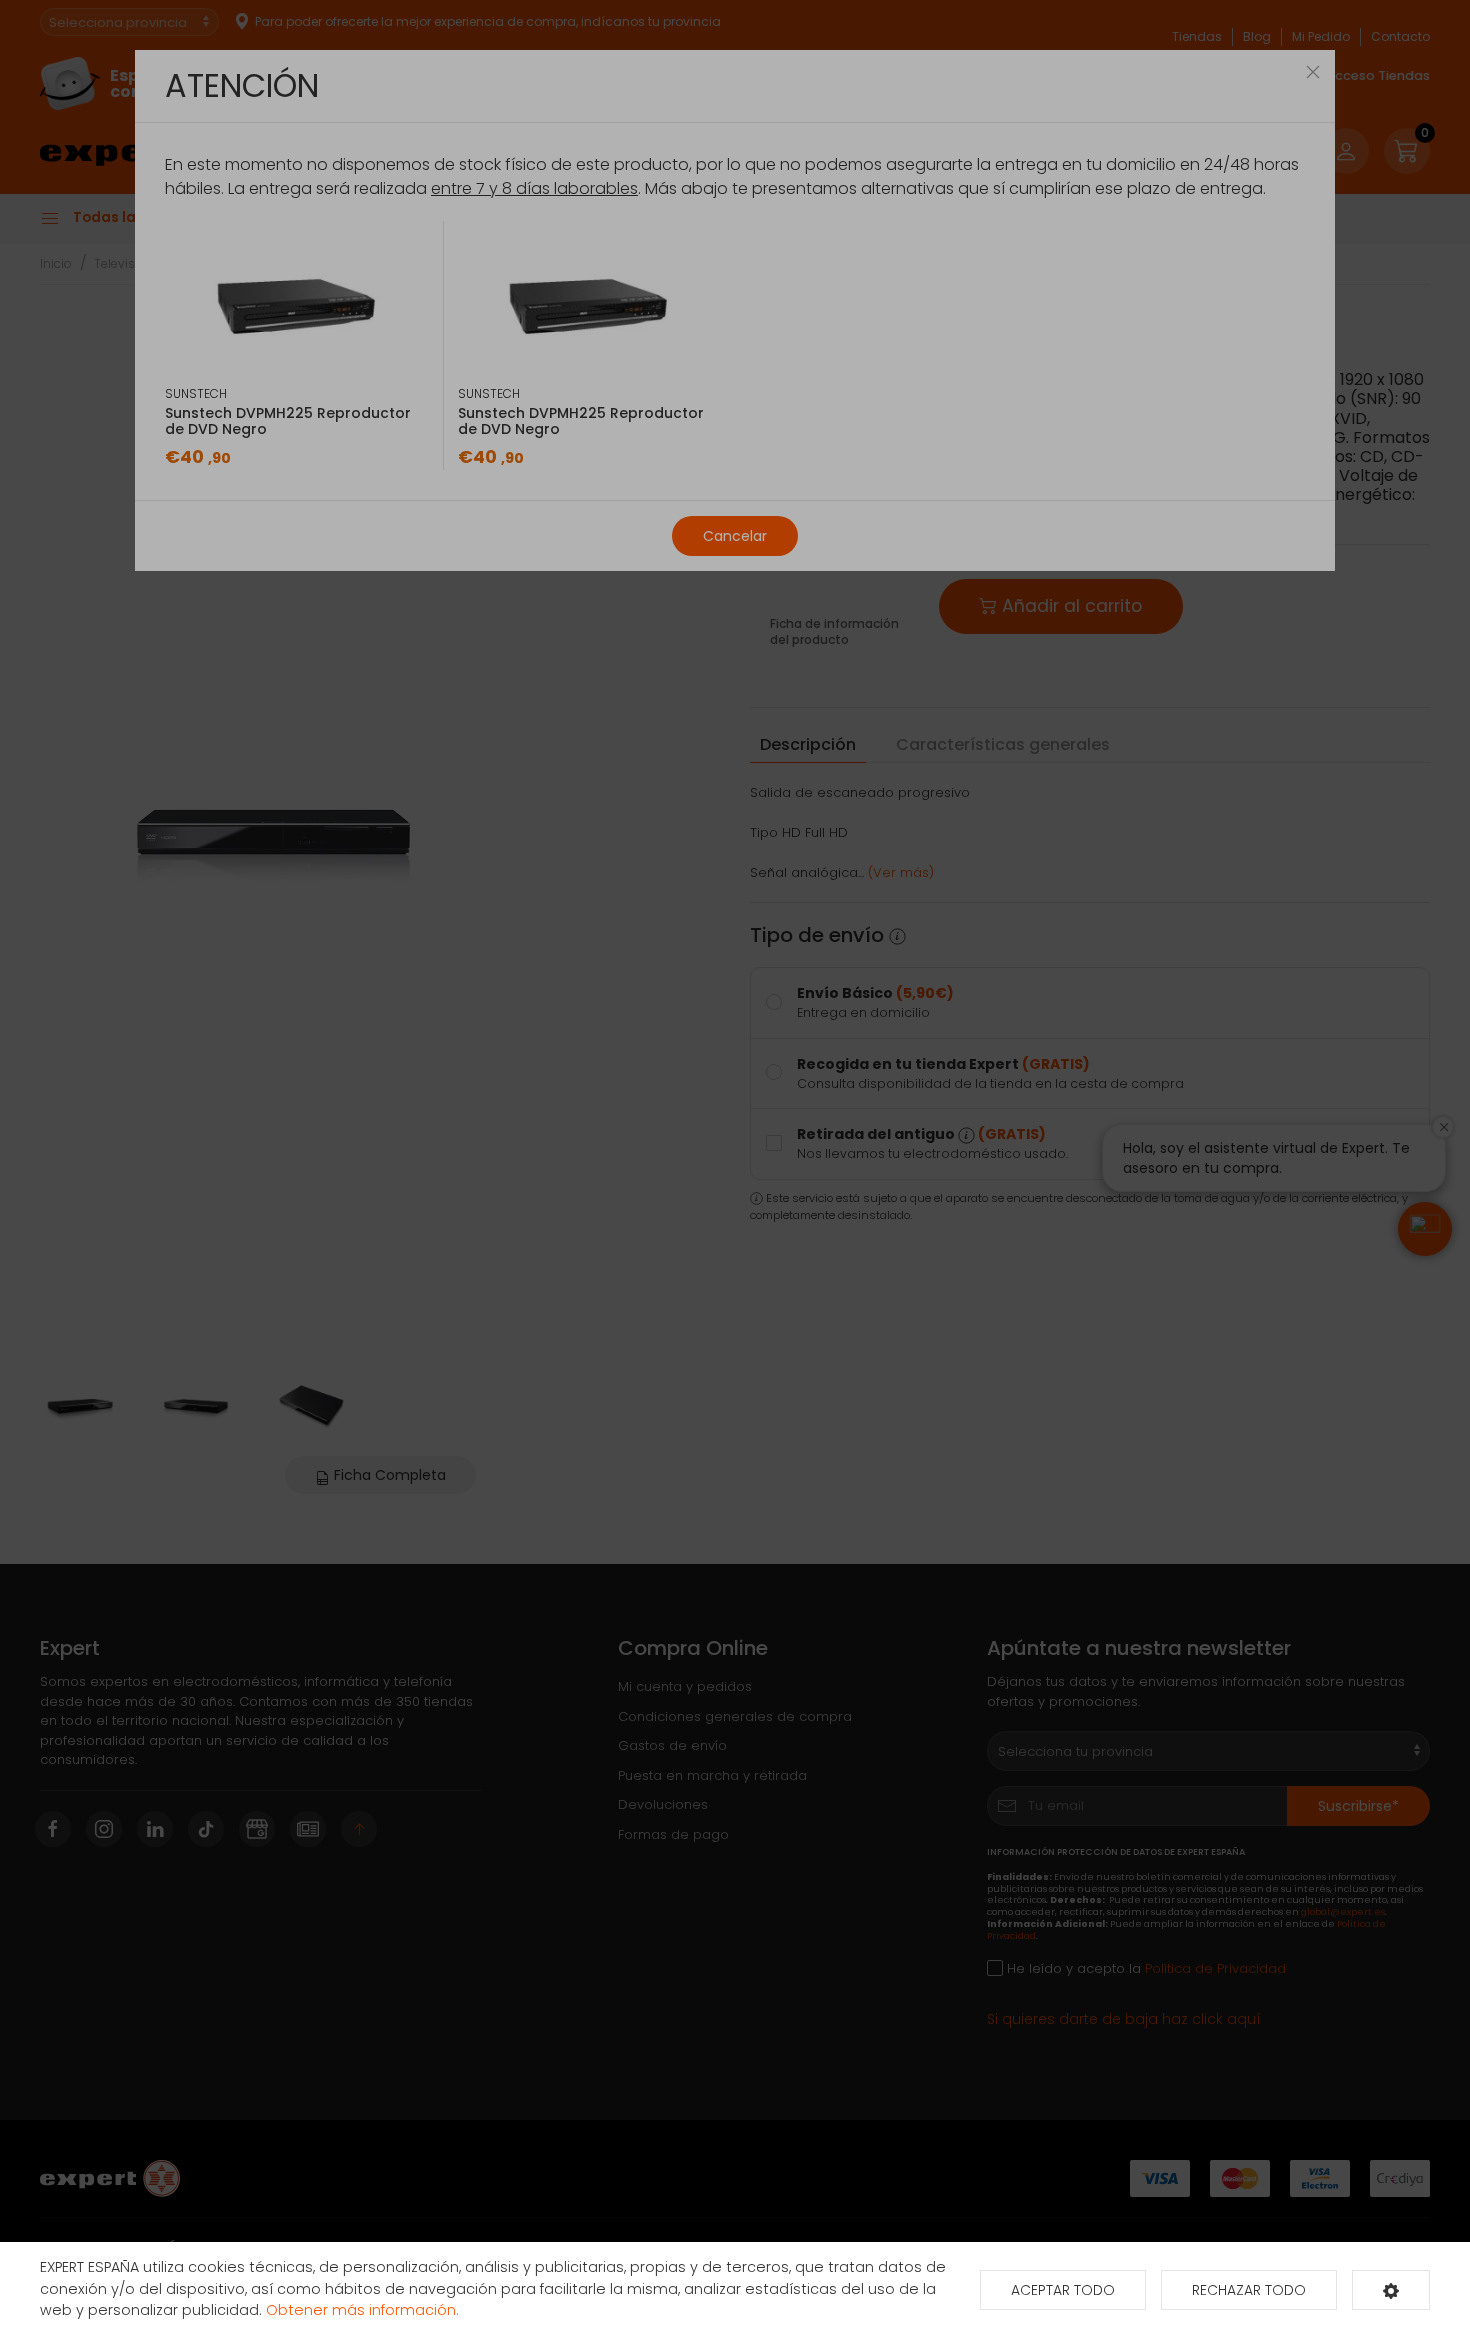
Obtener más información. (362, 2310)
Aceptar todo (1063, 2290)
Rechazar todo (1249, 2290)
